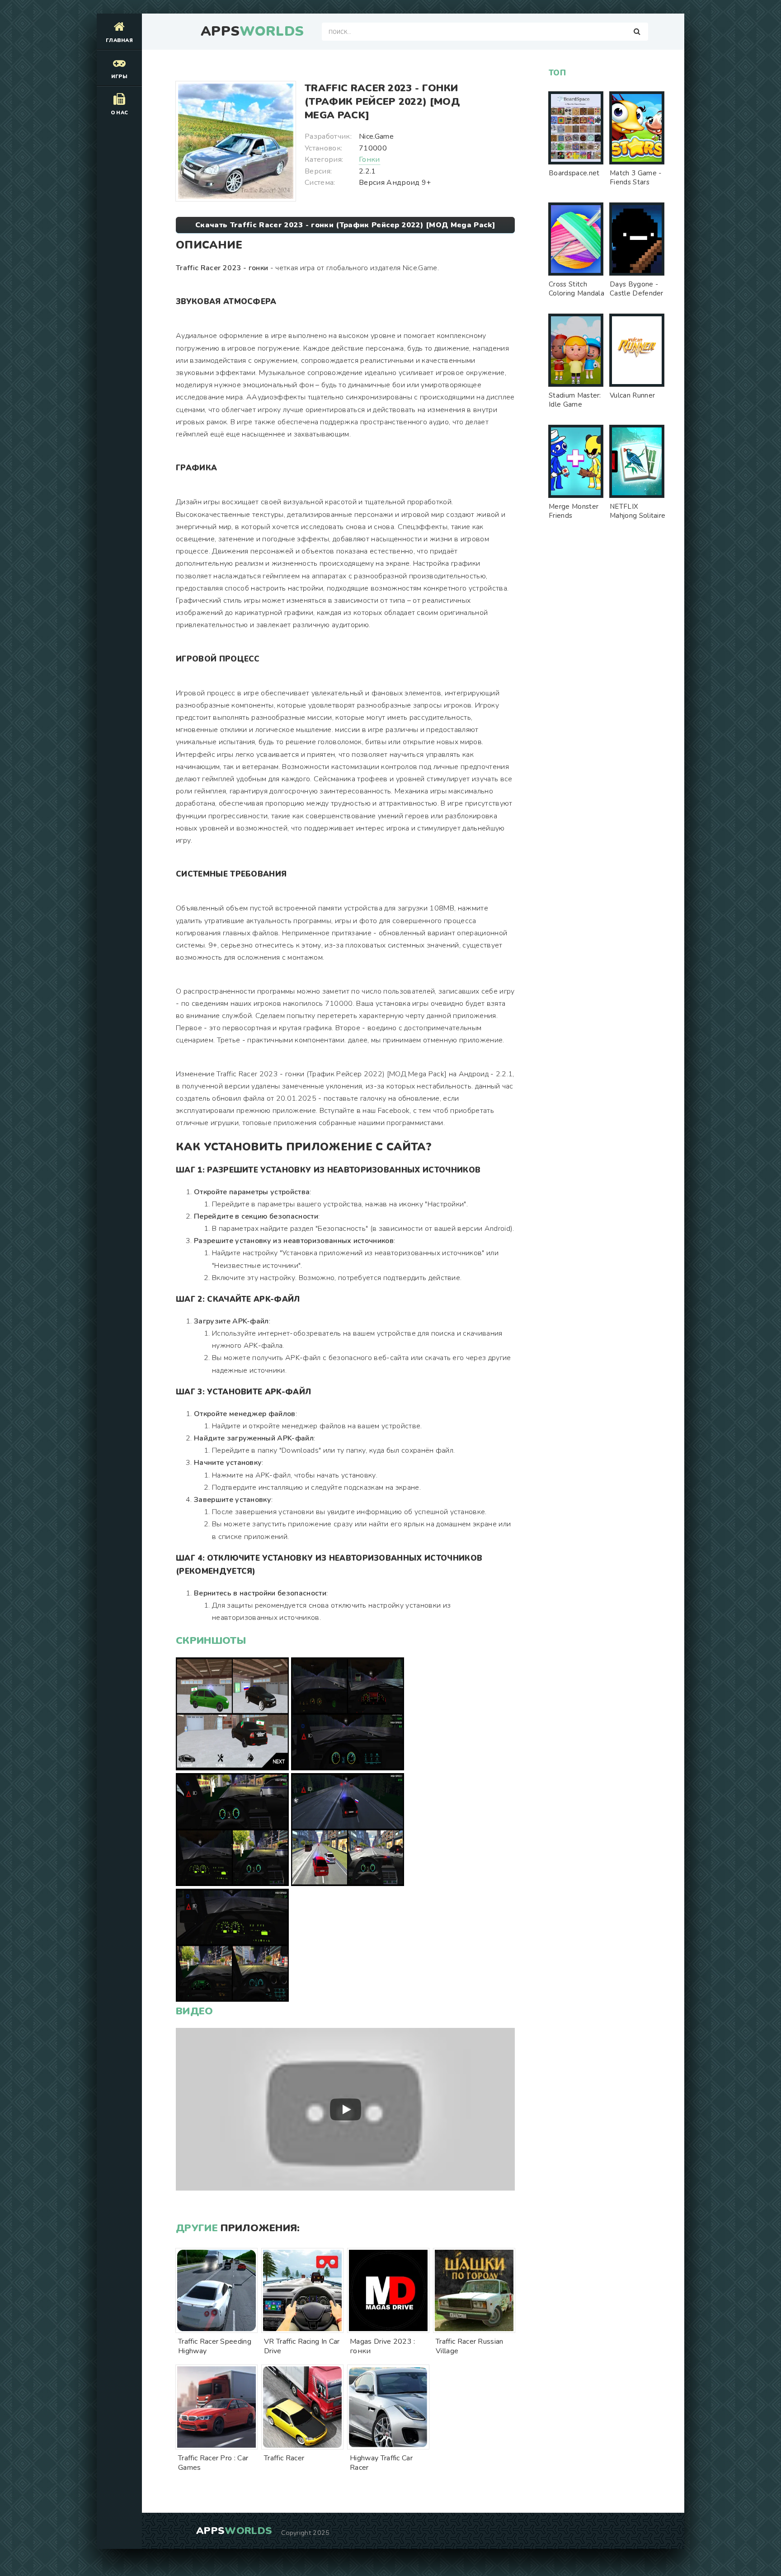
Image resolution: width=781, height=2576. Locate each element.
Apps (252, 32)
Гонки (369, 160)
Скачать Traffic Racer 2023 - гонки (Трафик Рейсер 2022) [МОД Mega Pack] (345, 225)
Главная (119, 40)
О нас (120, 113)
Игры (119, 77)
